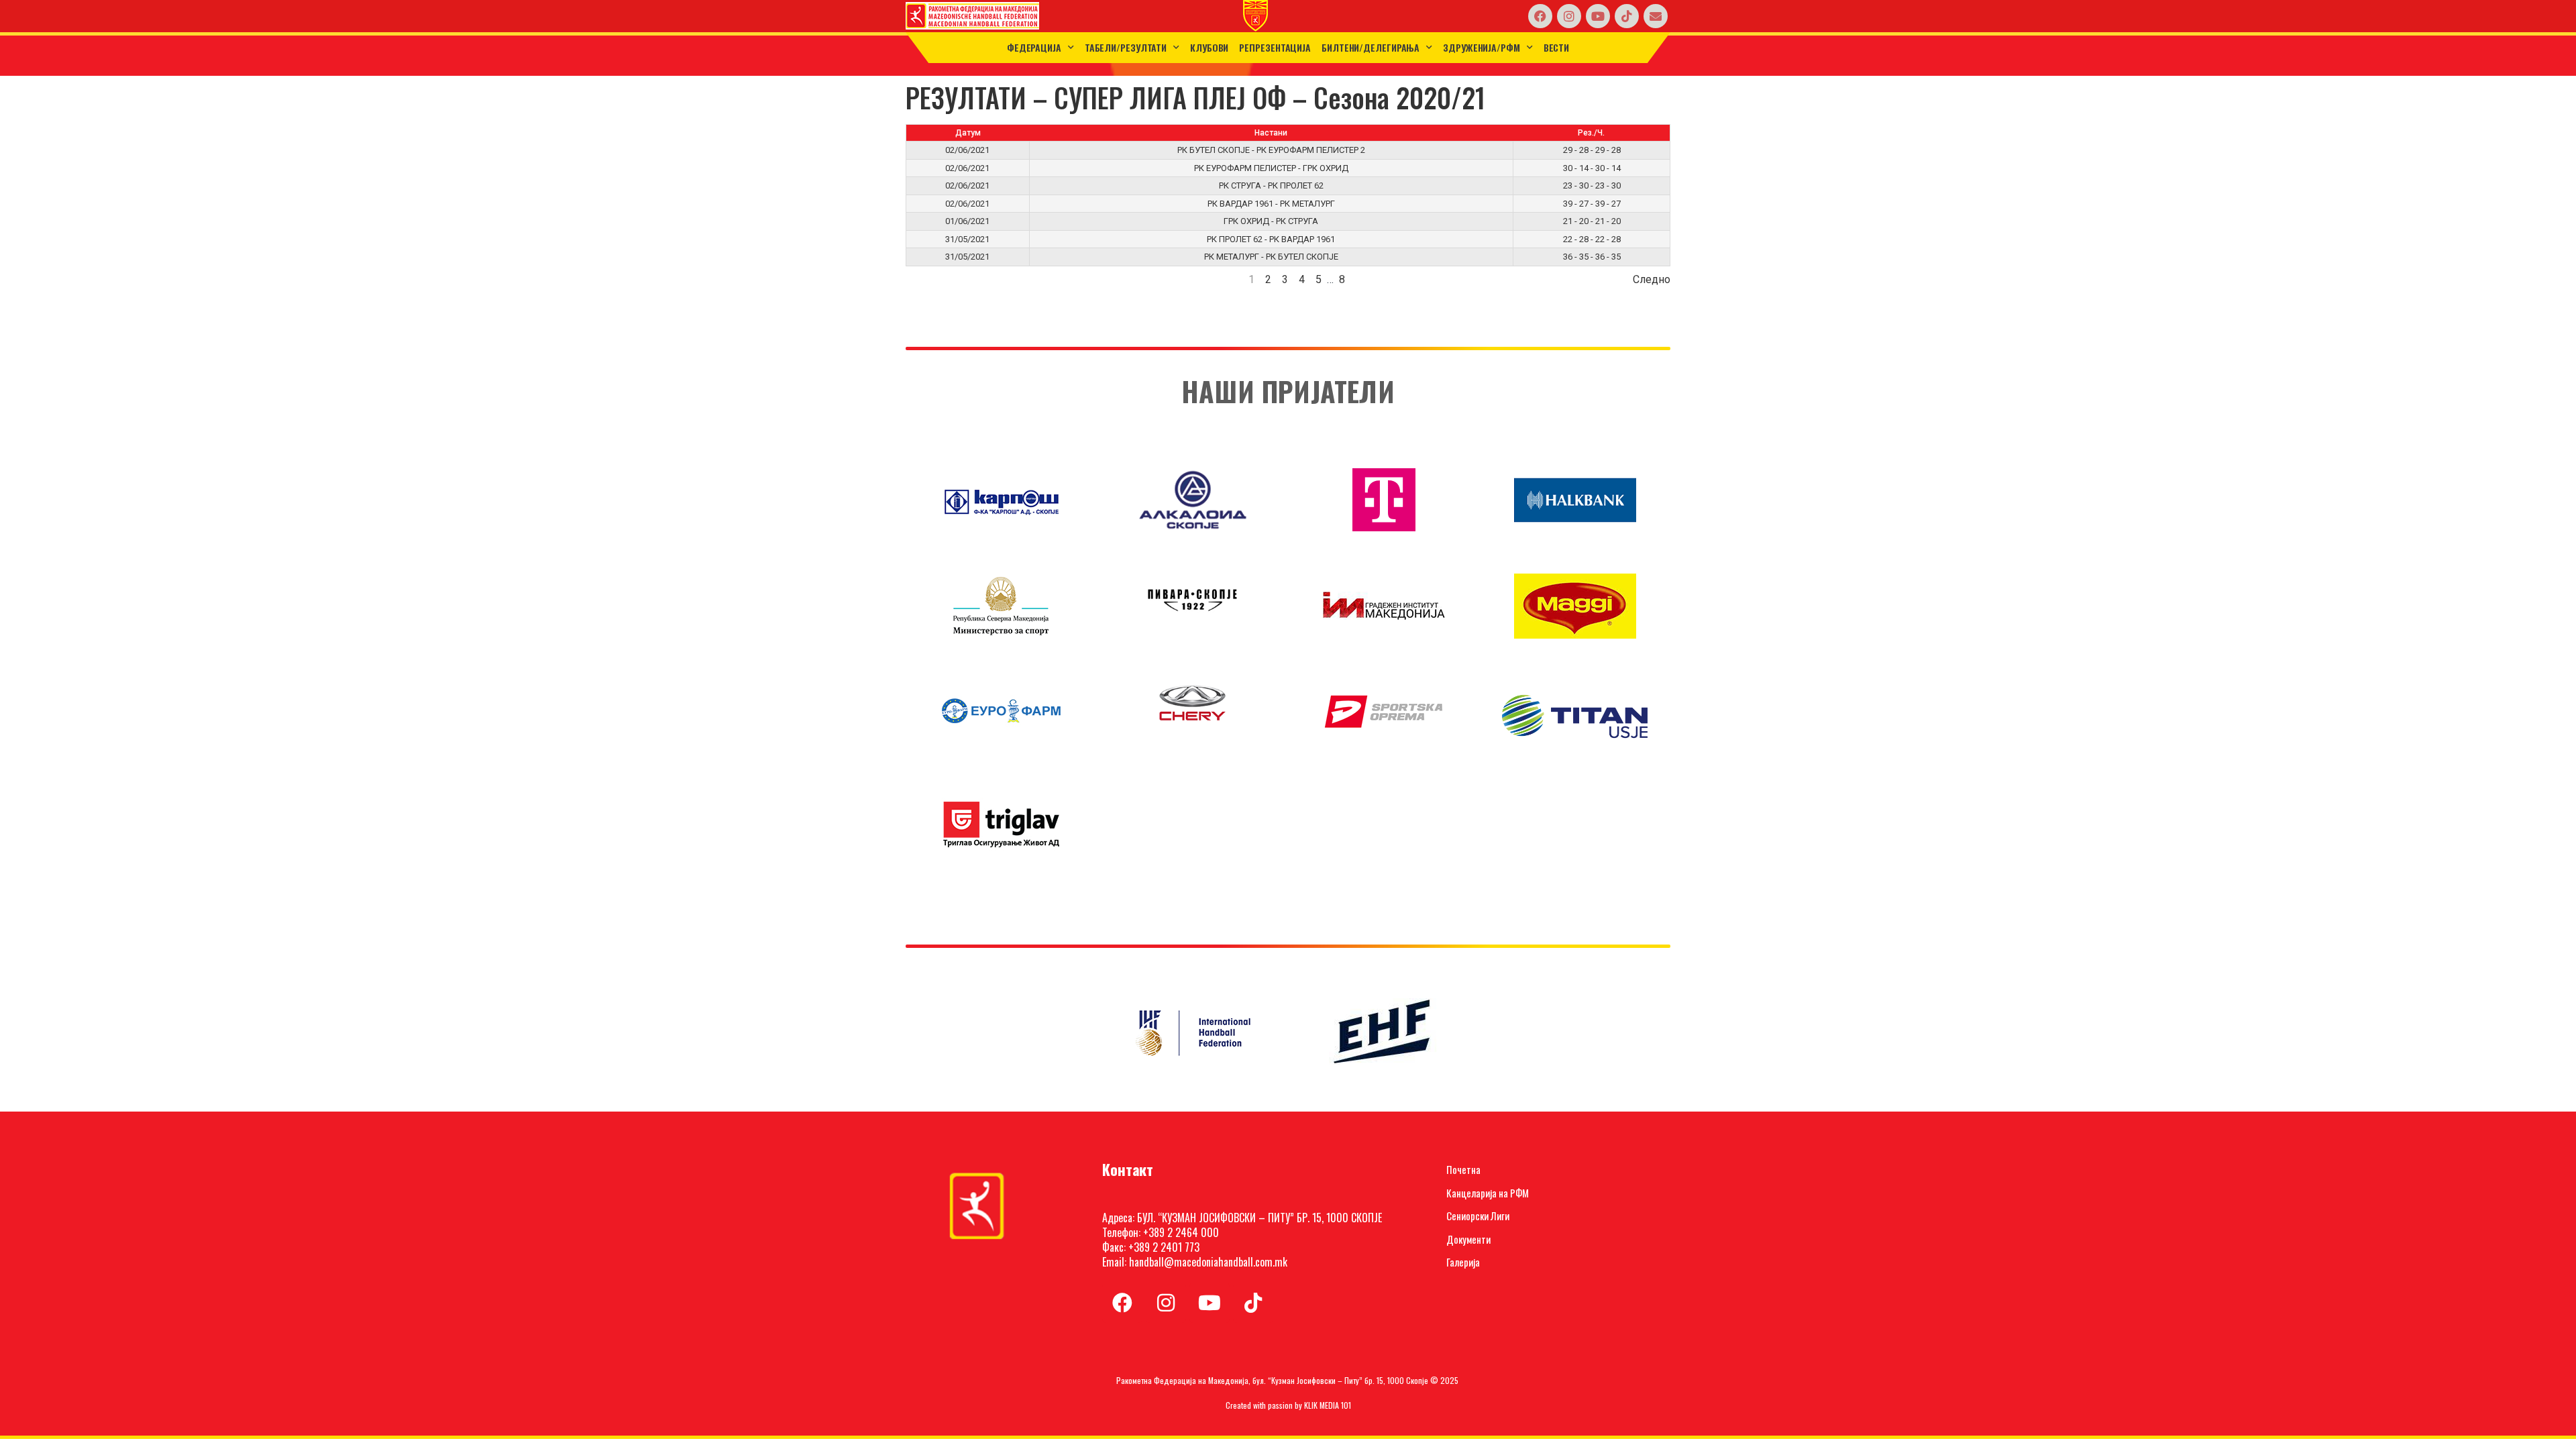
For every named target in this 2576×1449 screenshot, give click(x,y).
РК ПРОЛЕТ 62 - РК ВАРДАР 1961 (1271, 239)
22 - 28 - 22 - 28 (1592, 239)
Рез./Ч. (1591, 133)
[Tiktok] (1627, 16)
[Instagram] (1569, 16)
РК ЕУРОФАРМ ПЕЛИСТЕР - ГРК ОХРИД (1271, 168)
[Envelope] (1656, 16)
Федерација (1034, 47)
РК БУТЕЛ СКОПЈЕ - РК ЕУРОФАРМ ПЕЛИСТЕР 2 (1271, 150)
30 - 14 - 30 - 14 (1592, 168)
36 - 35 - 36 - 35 (1592, 257)
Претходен (933, 279)
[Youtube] (1598, 16)
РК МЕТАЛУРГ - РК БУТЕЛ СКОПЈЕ (1271, 257)
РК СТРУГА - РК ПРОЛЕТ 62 (1271, 185)
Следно (1652, 279)
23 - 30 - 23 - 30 (1592, 185)
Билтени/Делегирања (1371, 47)
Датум (968, 133)
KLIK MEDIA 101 (1328, 1405)
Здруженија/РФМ (1482, 47)
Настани (1271, 133)
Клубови (1209, 47)
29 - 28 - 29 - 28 (1592, 150)
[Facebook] (1540, 16)
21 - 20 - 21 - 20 (1592, 221)
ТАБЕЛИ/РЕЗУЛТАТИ (1126, 47)
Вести (1557, 47)
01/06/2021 (967, 221)
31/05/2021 (967, 239)
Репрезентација (1275, 47)
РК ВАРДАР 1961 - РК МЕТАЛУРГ (1271, 204)
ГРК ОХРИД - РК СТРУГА (1271, 221)
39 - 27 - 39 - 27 (1592, 204)
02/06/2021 (967, 150)
